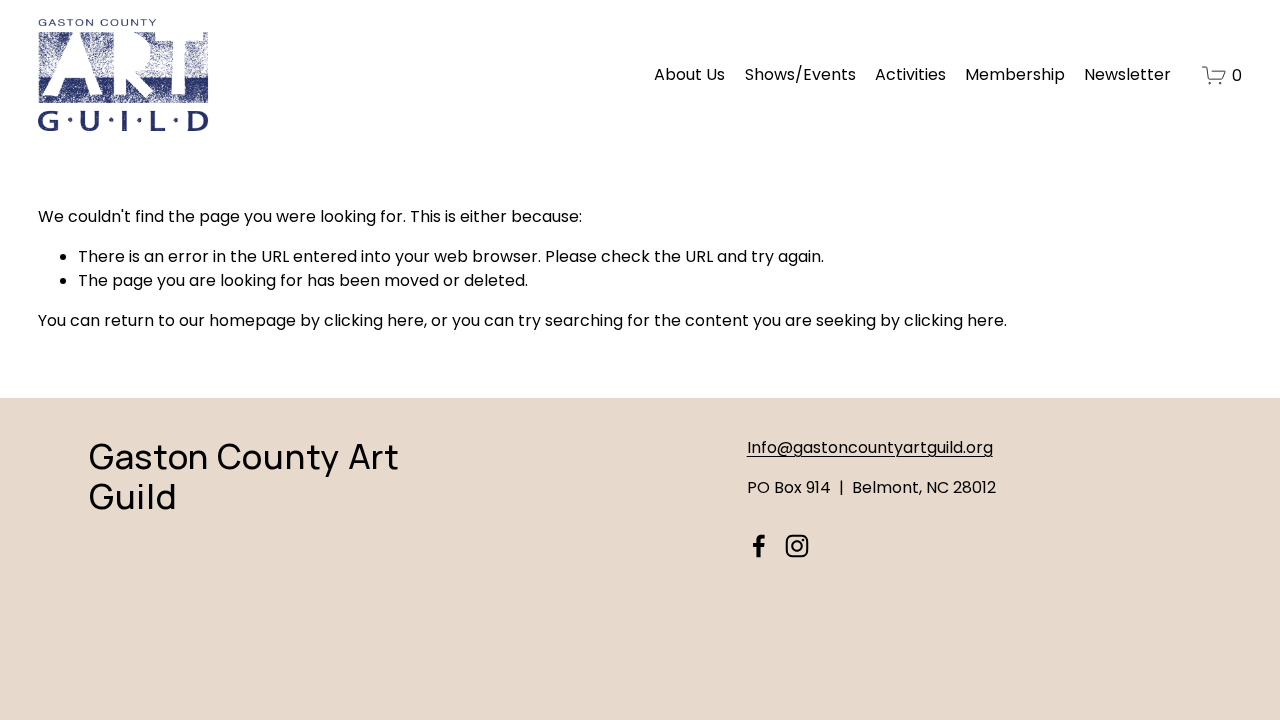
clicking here (374, 320)
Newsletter (1127, 74)
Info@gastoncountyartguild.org (870, 447)
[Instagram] (797, 546)
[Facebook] (759, 546)
